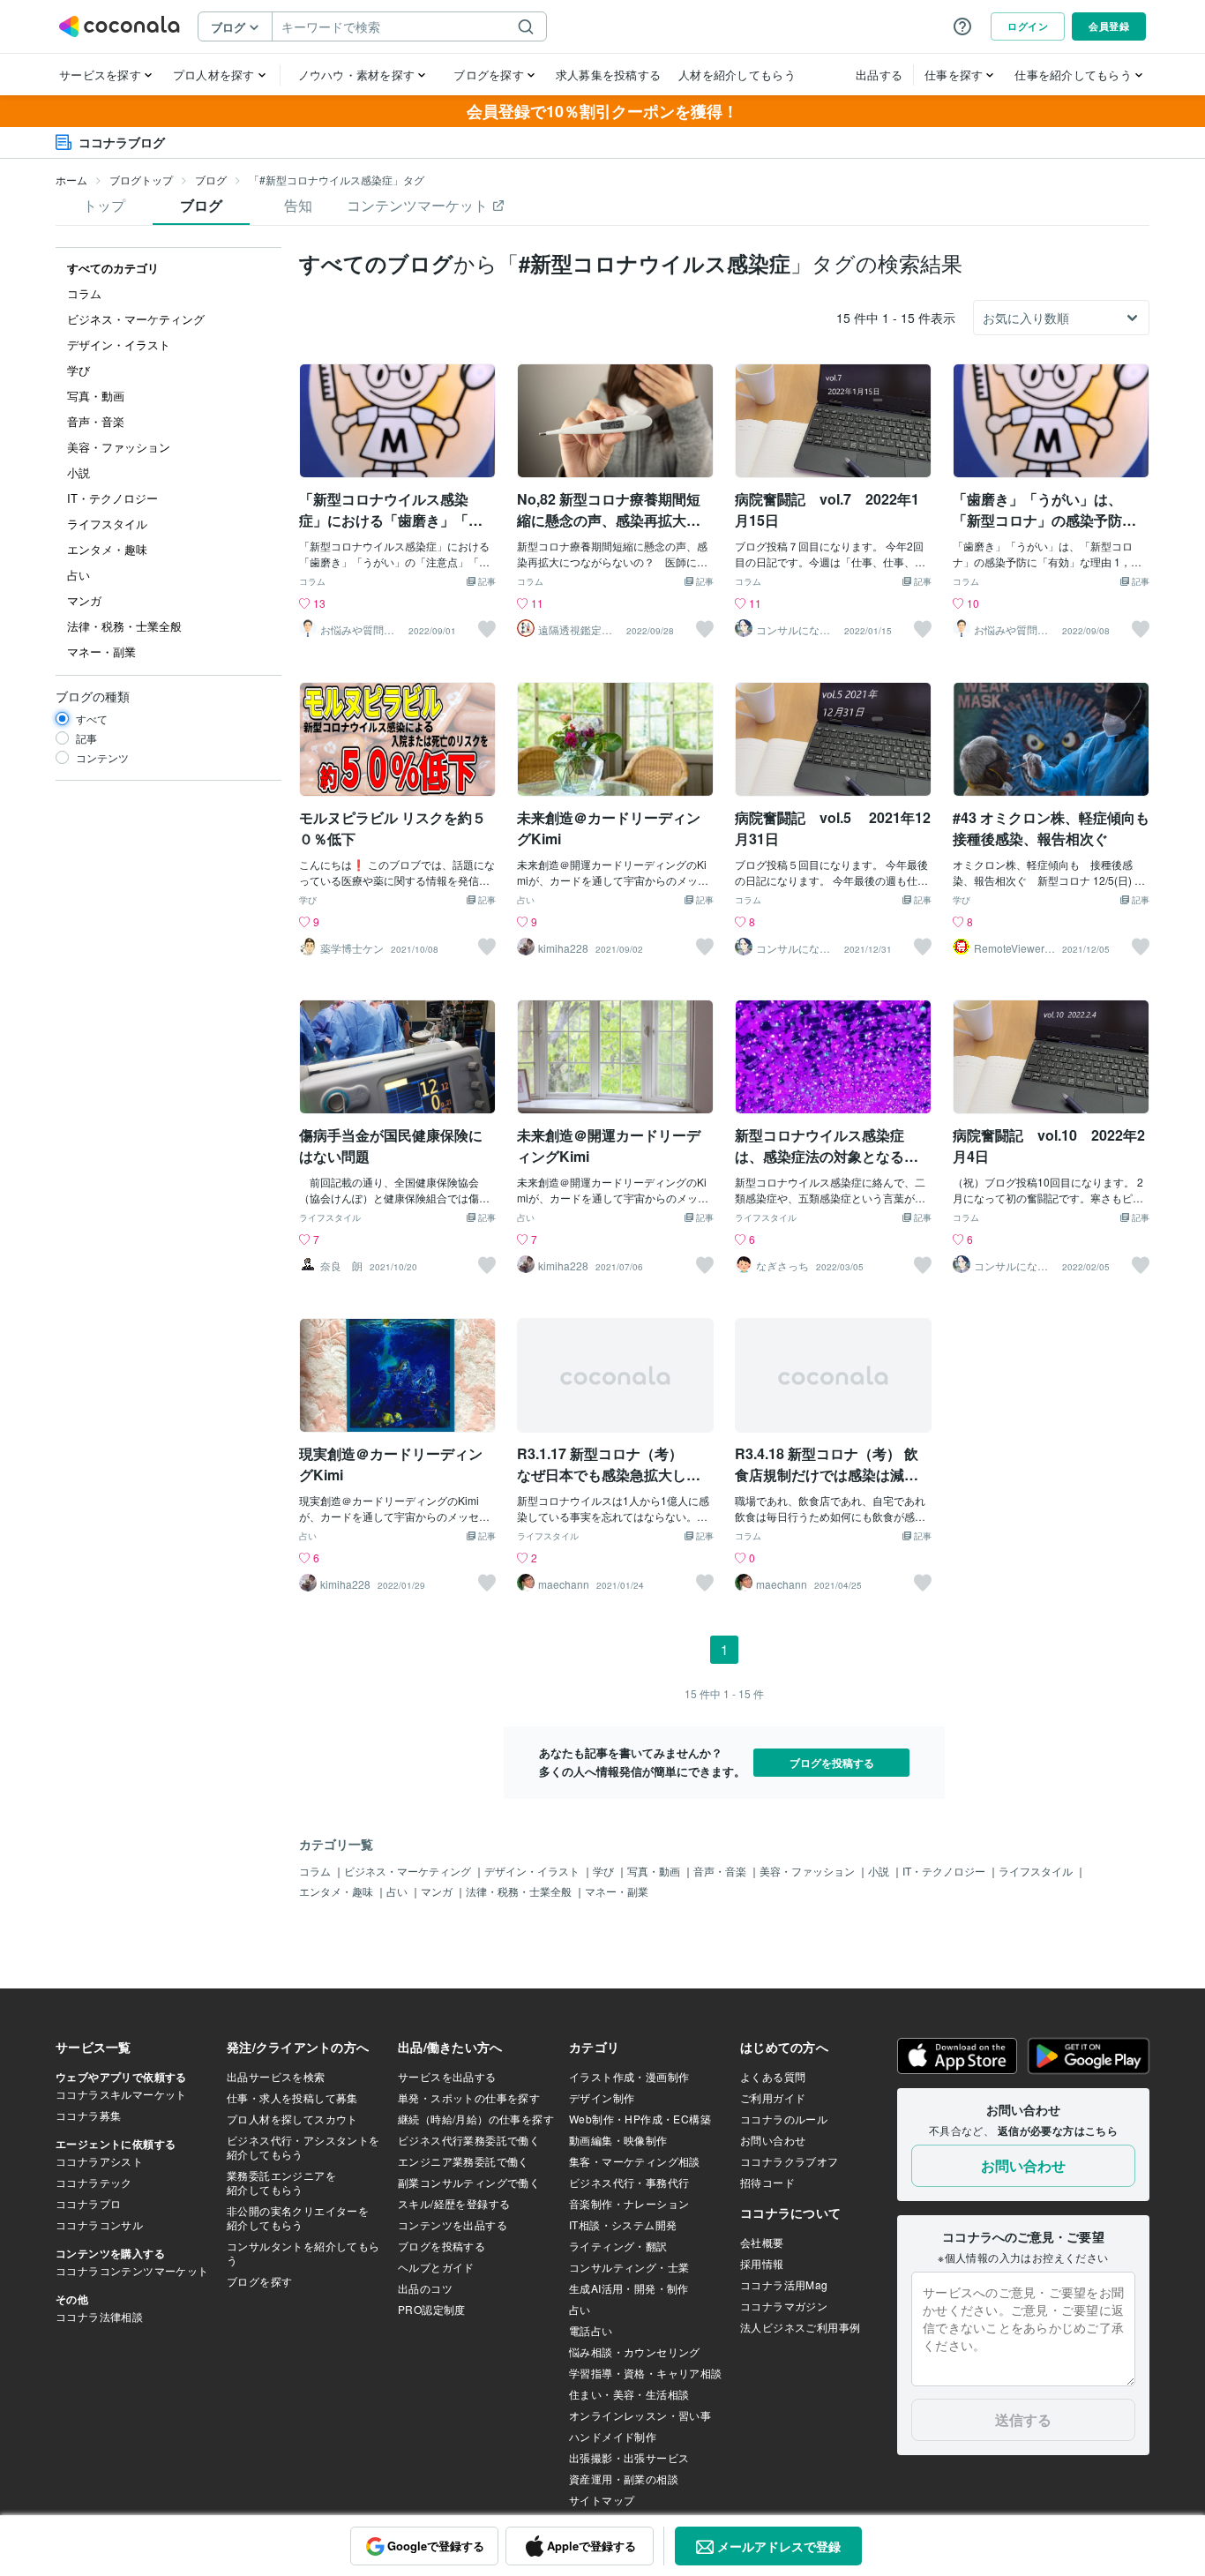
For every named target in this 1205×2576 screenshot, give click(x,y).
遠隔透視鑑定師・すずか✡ (570, 630)
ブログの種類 (93, 696)
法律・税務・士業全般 (520, 1891)
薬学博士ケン (352, 948)
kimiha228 (563, 948)
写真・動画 (655, 1871)
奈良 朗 (341, 1266)
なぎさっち (782, 1266)
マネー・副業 (617, 1891)
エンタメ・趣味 (337, 1891)
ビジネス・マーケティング (409, 1871)
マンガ (438, 1891)
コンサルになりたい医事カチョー (793, 630)
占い (526, 901)
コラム (312, 582)
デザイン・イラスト (533, 1871)
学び (308, 901)
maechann (564, 1584)
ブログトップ (141, 180)
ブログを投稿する (832, 1763)
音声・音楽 (721, 1871)
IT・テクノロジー (945, 1871)
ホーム (71, 180)
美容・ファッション (808, 1871)
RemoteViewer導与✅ (1014, 948)
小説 (880, 1871)
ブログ (211, 180)
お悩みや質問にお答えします (357, 630)
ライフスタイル (330, 1218)
